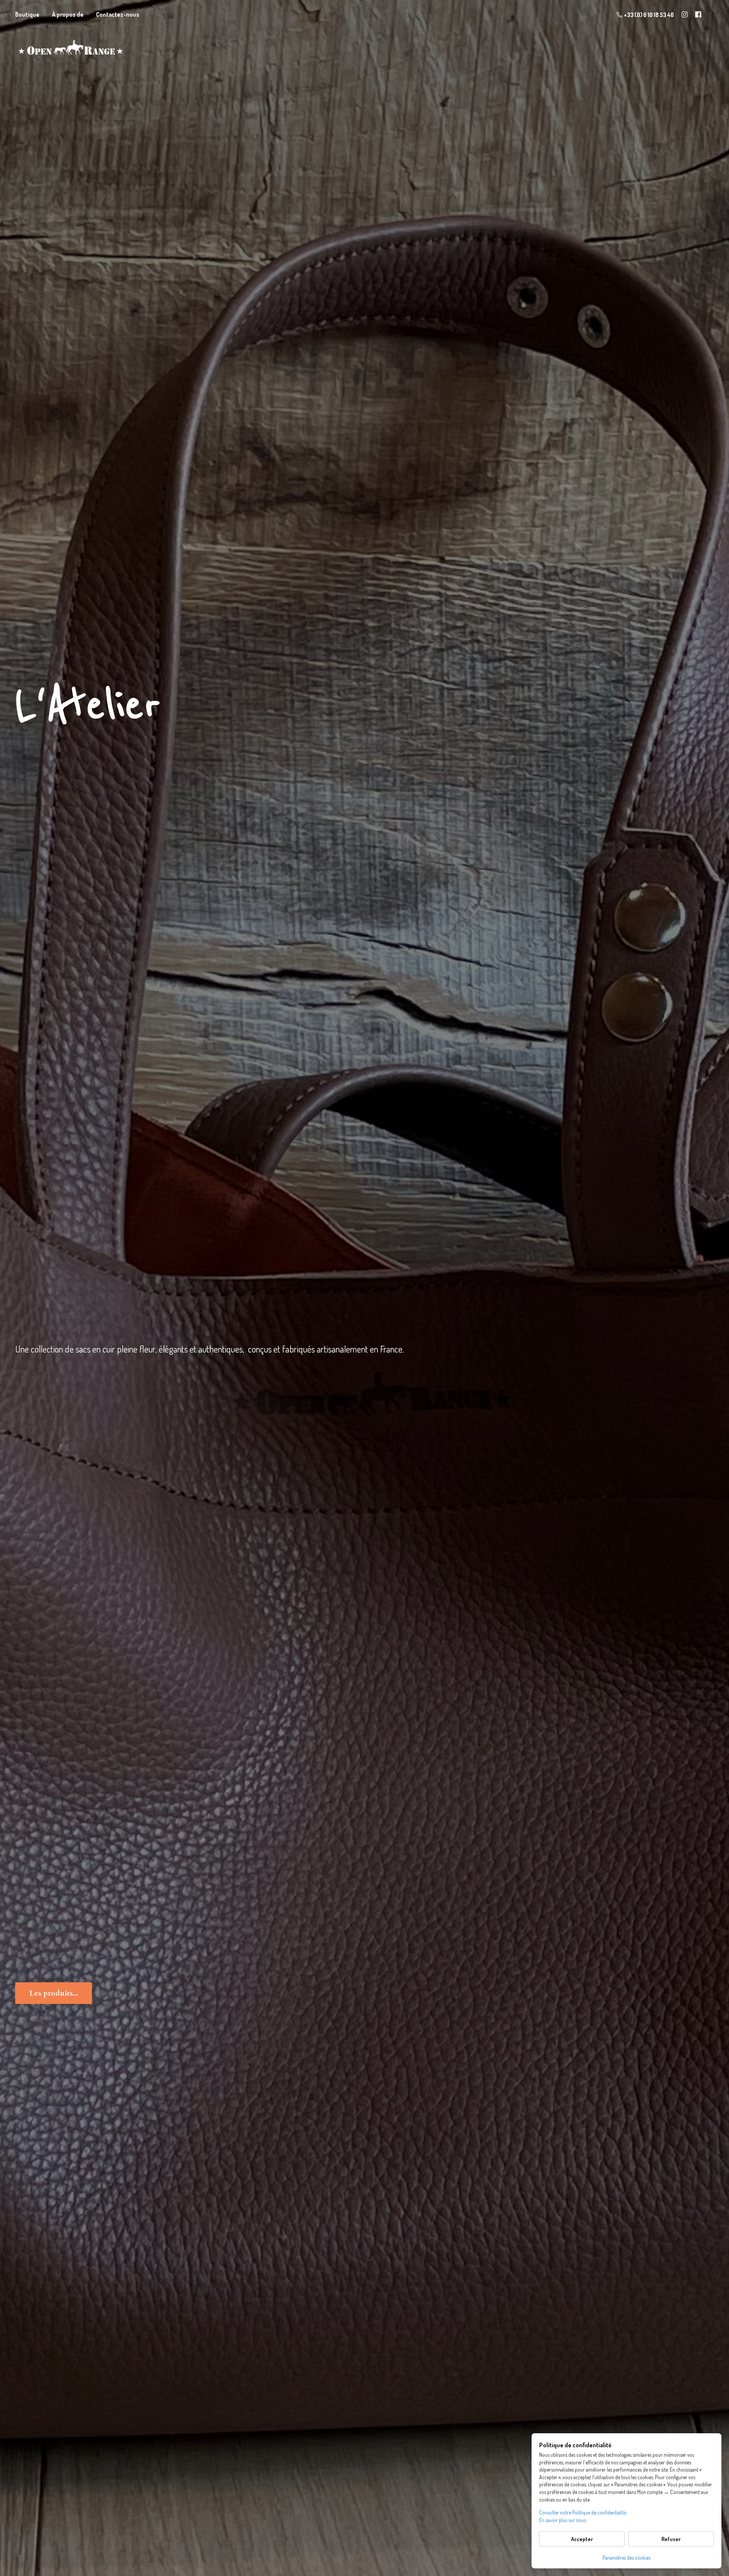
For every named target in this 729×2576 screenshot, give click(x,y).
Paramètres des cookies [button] (626, 2558)
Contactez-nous (118, 14)
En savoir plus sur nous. (563, 2520)
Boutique (27, 14)
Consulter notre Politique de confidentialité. (583, 2512)
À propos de (68, 14)
